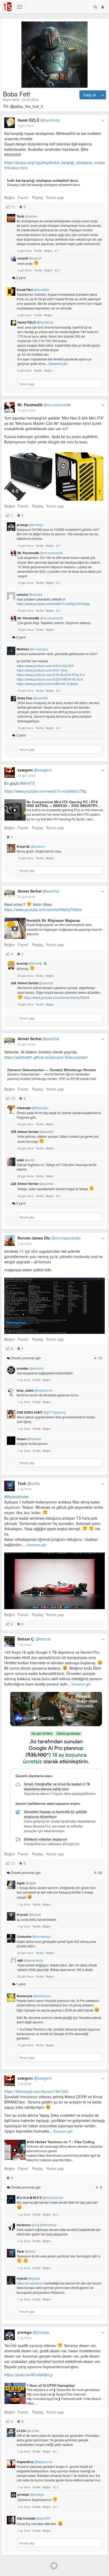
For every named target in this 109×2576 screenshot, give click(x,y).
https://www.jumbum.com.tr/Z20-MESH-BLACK (50, 679)
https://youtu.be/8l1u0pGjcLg (28, 2375)
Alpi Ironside (33, 2518)
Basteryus (34, 1996)
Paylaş (38, 197)
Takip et (89, 95)
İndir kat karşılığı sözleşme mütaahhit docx (43, 180)
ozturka (30, 594)
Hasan (29, 1439)
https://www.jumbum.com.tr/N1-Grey (42, 670)
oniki (26, 1160)
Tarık (27, 216)
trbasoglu (33, 1108)
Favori (23, 197)
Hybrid (28, 2278)
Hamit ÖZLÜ (39, 120)
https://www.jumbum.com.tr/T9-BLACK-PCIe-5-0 (51, 675)
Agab (26, 1883)
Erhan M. (31, 846)
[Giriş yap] (103, 7)
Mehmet (32, 649)
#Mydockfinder (17, 1497)
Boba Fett (33, 698)
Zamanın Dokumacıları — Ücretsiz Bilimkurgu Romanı (52, 1070)
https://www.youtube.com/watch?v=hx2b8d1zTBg (45, 791)
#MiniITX (27, 783)
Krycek (29, 1915)
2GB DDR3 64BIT (41, 1412)
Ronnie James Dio (49, 1238)
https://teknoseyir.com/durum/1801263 (36, 2091)
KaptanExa (35, 2462)
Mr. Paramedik (44, 405)
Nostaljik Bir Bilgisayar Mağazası (53, 920)
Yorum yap (55, 197)
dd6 (30, 1960)
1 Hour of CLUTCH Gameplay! (51, 2385)
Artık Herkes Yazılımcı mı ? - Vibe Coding (60, 2142)
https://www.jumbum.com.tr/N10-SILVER (45, 666)
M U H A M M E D (40, 2198)
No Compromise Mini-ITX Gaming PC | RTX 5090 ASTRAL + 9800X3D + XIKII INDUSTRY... (63, 804)
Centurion (34, 1937)
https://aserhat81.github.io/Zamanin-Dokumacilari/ (46, 1057)
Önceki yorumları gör (56, 1358)
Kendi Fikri (33, 290)
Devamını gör (58, 363)
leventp (29, 963)
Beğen (10, 197)
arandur (30, 1368)
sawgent (35, 770)
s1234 (28, 2431)
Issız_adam (35, 1390)
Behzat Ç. (34, 1639)
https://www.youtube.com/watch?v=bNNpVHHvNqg (53, 604)
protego (30, 525)
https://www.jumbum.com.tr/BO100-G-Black (47, 684)
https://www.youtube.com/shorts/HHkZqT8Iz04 (43, 910)
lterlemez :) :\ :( (37, 2225)
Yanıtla (38, 250)
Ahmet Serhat (38, 891)
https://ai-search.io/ (30, 2283)
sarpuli (29, 258)
